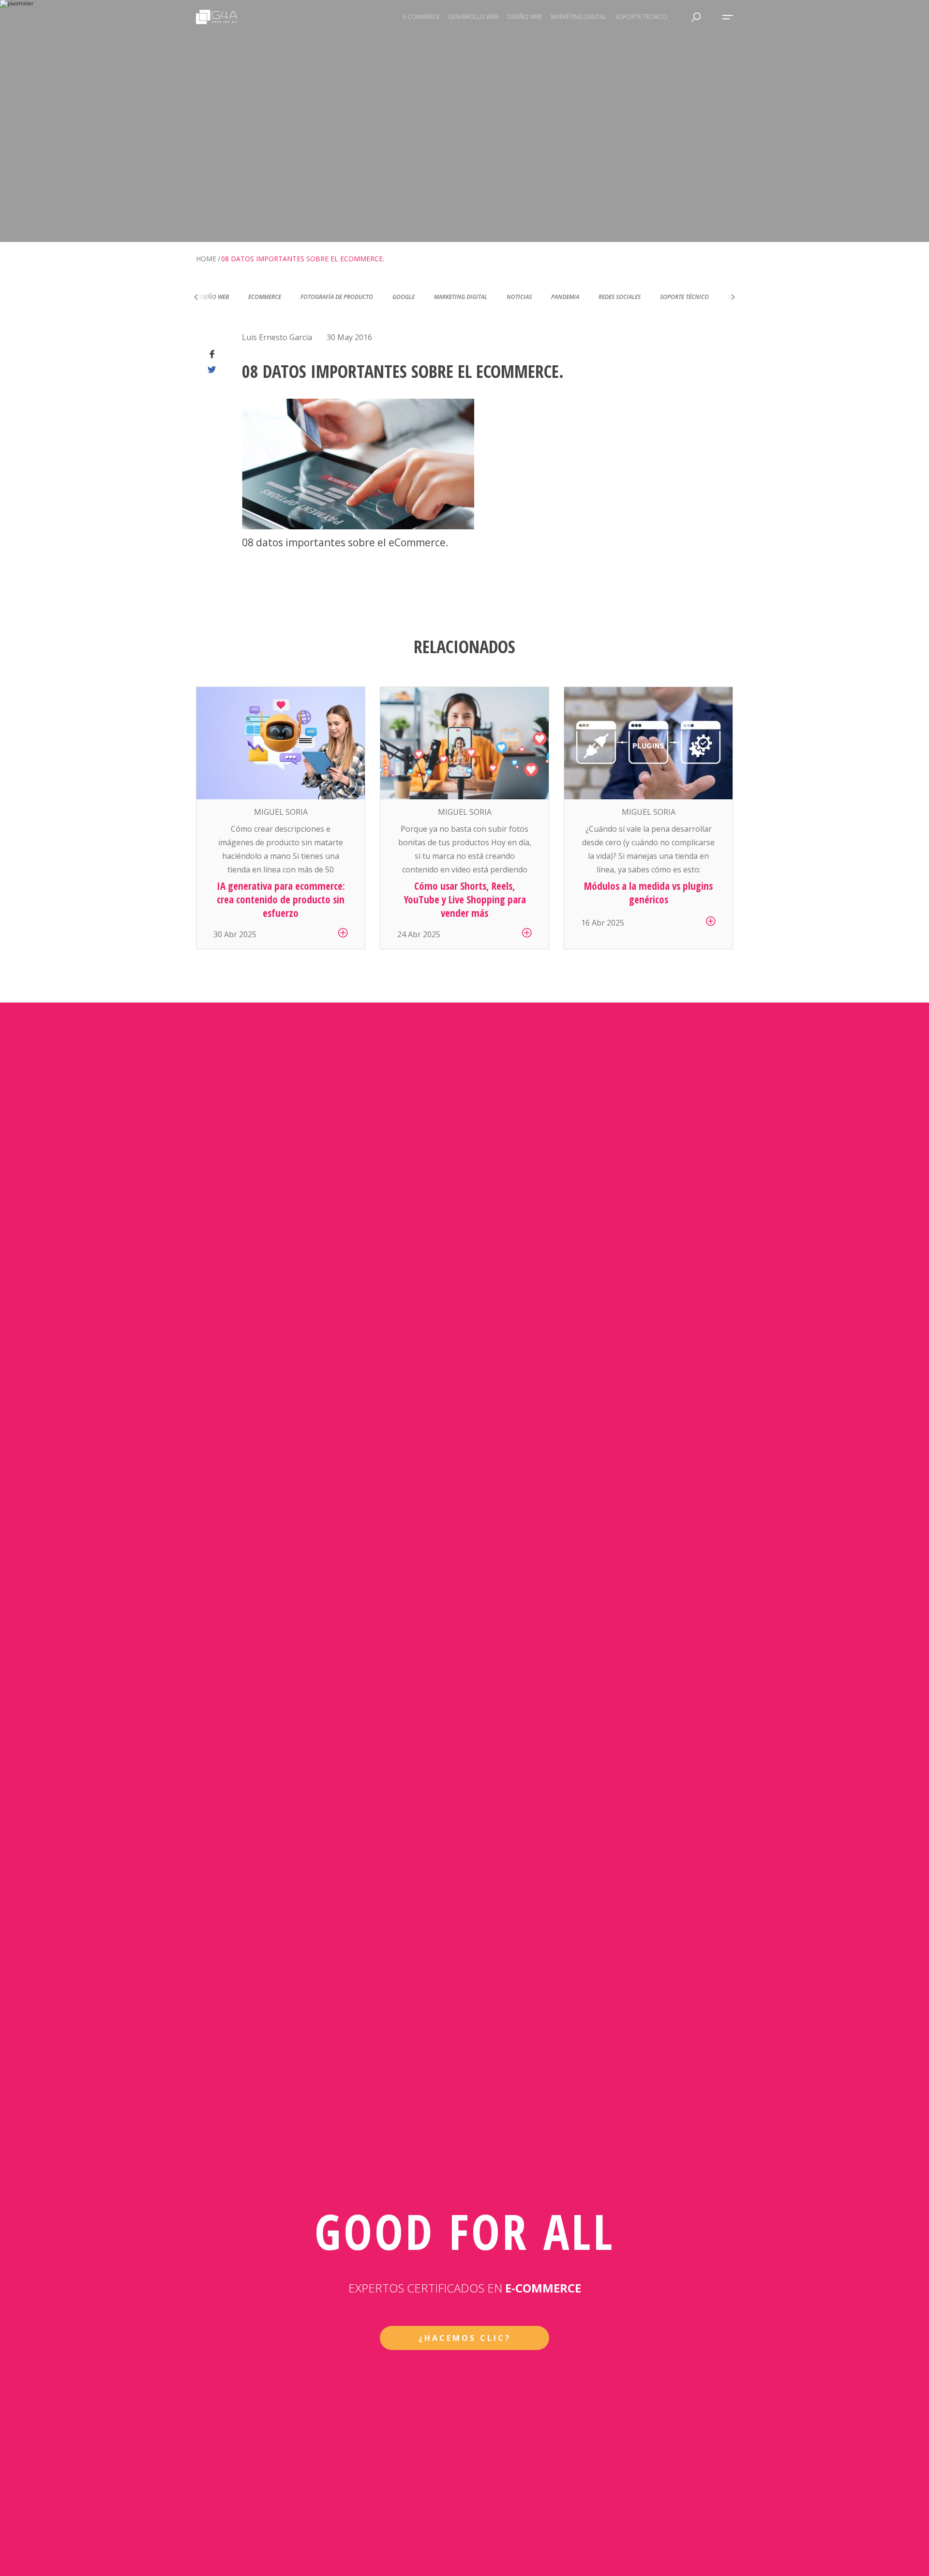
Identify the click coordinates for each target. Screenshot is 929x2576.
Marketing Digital (408, 297)
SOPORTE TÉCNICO (641, 17)
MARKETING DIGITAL (579, 17)
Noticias (467, 297)
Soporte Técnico (632, 297)
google (351, 297)
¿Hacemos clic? (465, 2338)
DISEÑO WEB (525, 17)
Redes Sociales (567, 297)
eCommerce (212, 297)
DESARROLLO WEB (473, 17)
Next (733, 297)
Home (206, 259)
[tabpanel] (281, 818)
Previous (196, 297)
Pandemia (513, 297)
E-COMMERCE (421, 17)
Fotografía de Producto (285, 297)
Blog (683, 297)
